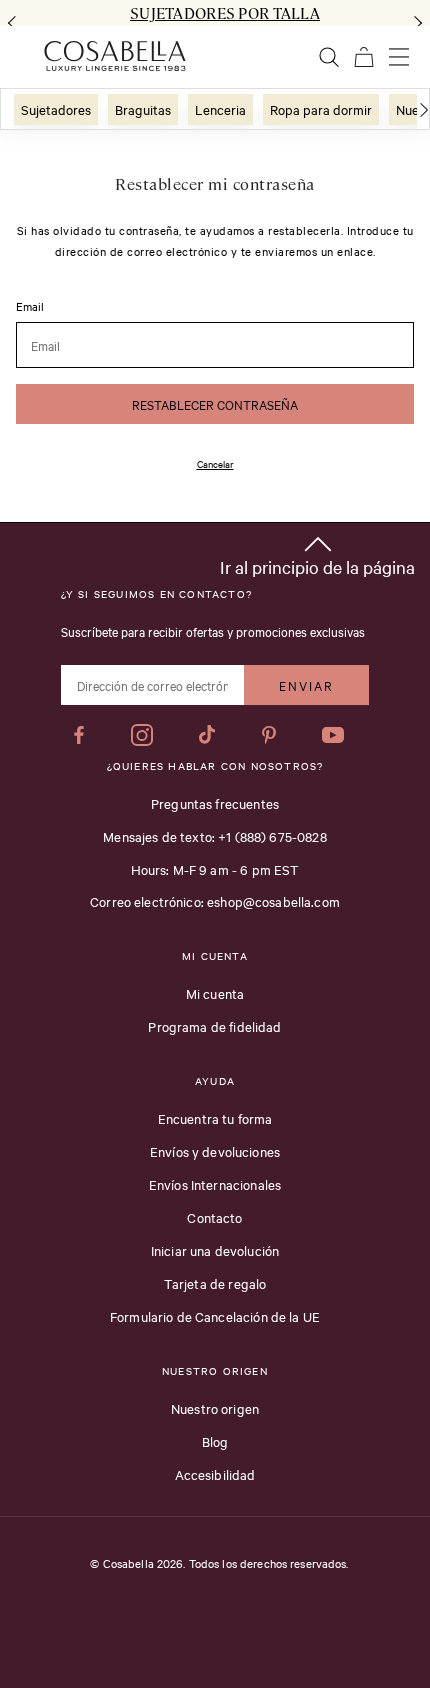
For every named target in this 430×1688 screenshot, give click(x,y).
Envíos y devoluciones (215, 1151)
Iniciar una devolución (215, 1250)
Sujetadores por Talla (225, 13)
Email (30, 307)
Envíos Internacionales (215, 1184)
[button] (317, 552)
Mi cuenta (215, 993)
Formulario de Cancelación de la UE (215, 1316)
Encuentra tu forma (215, 1118)
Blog (215, 1441)
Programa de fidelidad (214, 1026)
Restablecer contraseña (215, 404)
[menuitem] (56, 109)
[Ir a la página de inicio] (115, 56)
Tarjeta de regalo (215, 1283)
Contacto (214, 1217)
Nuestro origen (215, 1408)
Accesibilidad (215, 1474)
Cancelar (215, 463)
